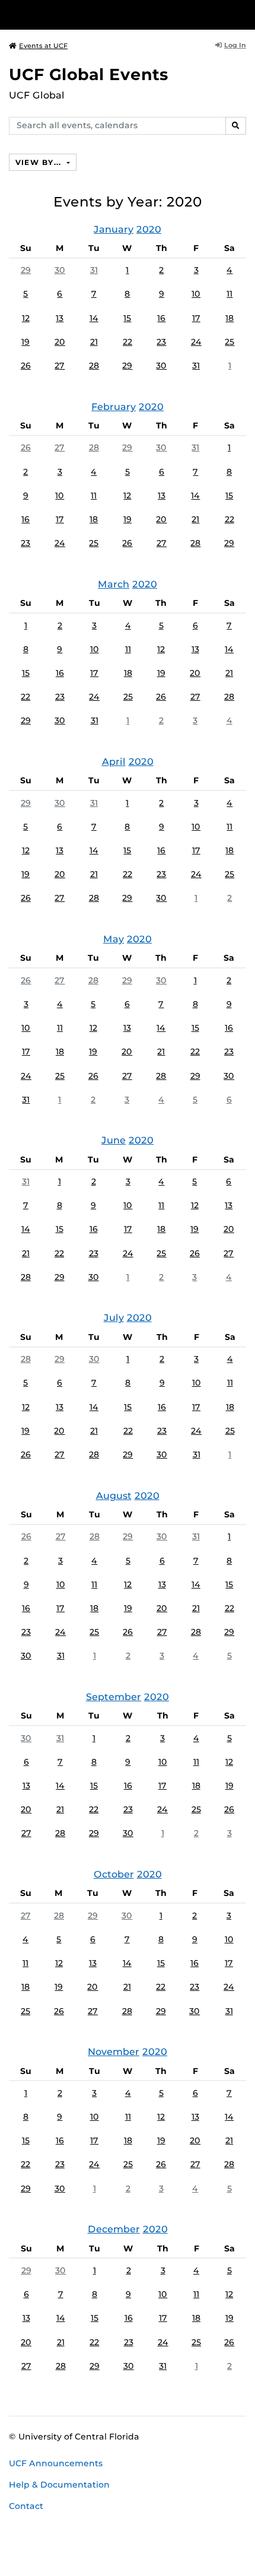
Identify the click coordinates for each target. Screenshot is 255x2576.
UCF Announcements (56, 2463)
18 (230, 318)
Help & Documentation (59, 2485)
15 (127, 318)
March (114, 584)
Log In (235, 45)
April (114, 762)
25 (230, 342)
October (114, 1874)
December (114, 2229)
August (114, 1496)
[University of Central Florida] (90, 15)
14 (94, 318)
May (114, 939)
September (114, 1697)
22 (128, 342)
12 (26, 318)
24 (196, 342)
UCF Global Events (89, 74)
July (114, 1318)
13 (60, 318)
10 (196, 294)
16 (161, 318)
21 (94, 342)
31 (94, 270)
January (114, 229)
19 (26, 342)
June (114, 1140)
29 (26, 270)
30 (60, 270)
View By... (40, 162)
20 (60, 342)
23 (161, 342)
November (114, 2052)
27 (60, 366)
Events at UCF (43, 46)
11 (230, 294)
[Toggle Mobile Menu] (243, 14)
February (114, 407)
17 (196, 318)
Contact (26, 2506)
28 (94, 366)
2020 (149, 229)
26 (26, 366)
